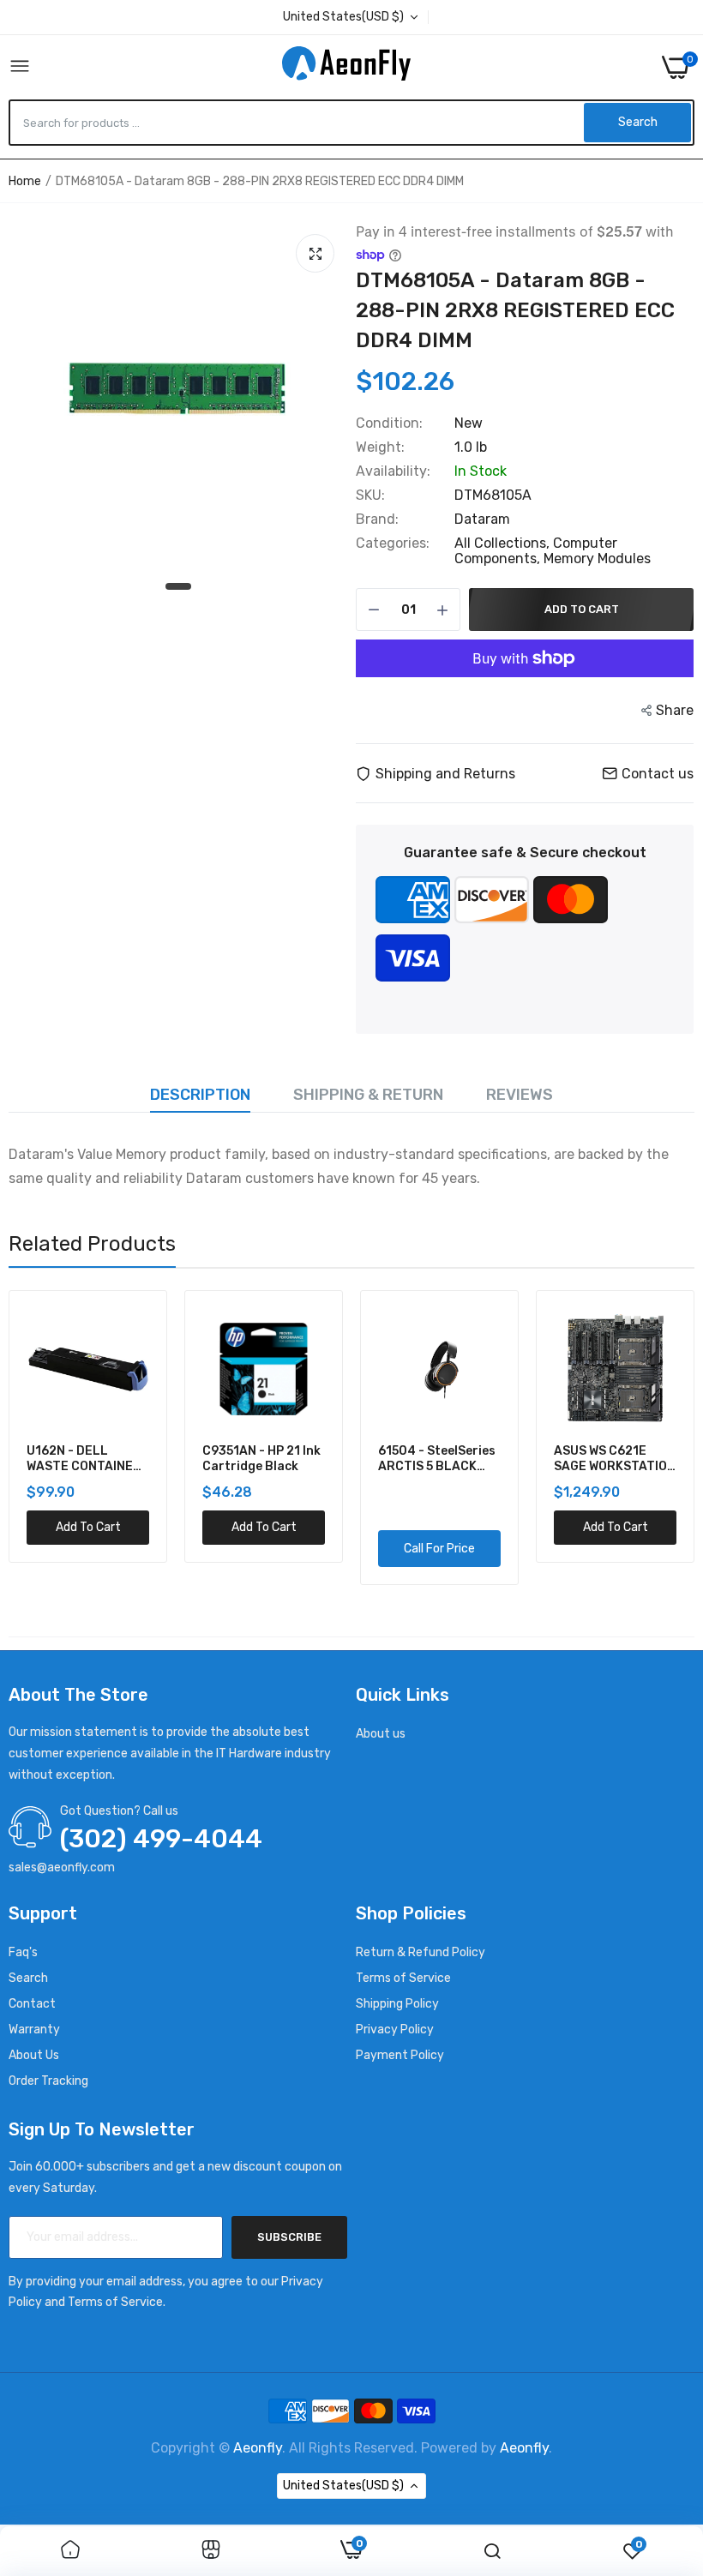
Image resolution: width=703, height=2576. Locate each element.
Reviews (520, 1095)
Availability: (393, 471)
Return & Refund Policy (421, 1952)
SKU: (370, 495)
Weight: (380, 447)
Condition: (389, 423)
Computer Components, (536, 551)
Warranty (34, 2030)
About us (381, 1734)
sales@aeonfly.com (62, 1867)
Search (28, 1978)
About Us (34, 2055)
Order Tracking (48, 2081)
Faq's (23, 1952)
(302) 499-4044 (161, 1839)
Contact (32, 2004)
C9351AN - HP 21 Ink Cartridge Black (261, 1459)
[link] (70, 2551)
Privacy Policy (395, 2030)
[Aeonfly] (346, 67)
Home (25, 181)
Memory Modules (597, 558)
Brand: (377, 519)
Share (675, 710)
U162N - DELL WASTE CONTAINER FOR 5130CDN (84, 1459)
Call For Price (439, 1549)
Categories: (393, 543)
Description (200, 1095)
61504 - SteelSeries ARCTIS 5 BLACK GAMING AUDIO (437, 1459)
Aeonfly (258, 2448)
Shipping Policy (397, 2004)
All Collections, (504, 543)
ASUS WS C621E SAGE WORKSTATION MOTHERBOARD (615, 1459)
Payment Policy (400, 2055)
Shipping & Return (368, 1095)
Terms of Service (403, 1978)
